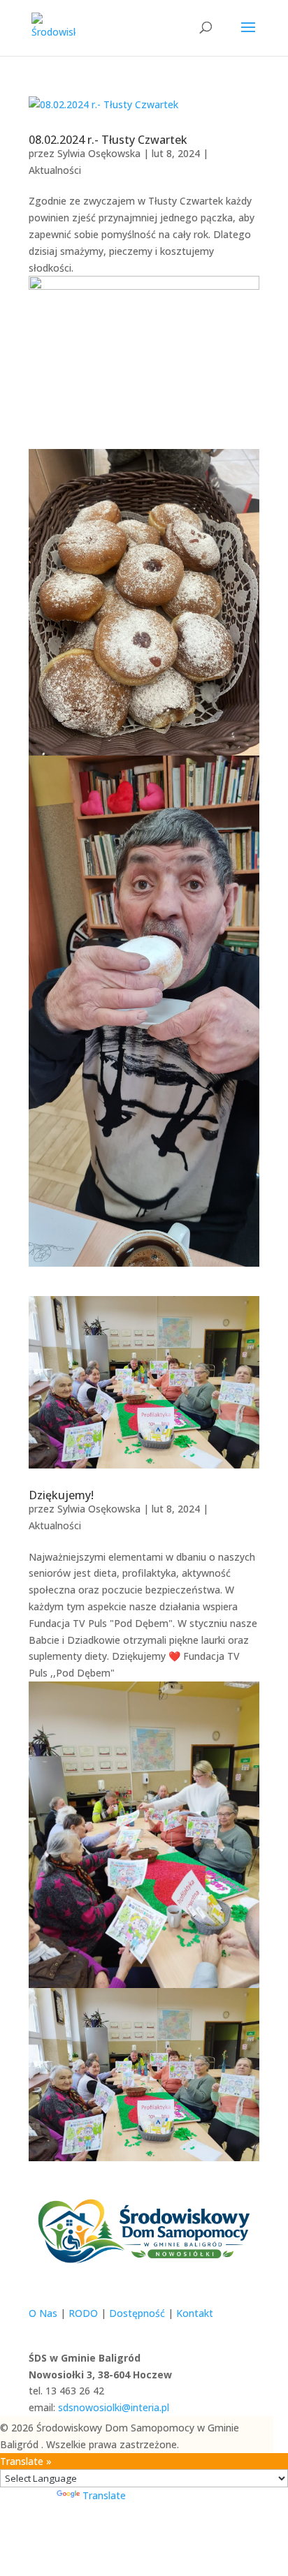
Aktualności (55, 170)
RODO (83, 2313)
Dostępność (137, 2313)
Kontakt (195, 2313)
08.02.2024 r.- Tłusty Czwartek (108, 140)
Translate (104, 2495)
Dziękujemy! (61, 1495)
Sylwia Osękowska (99, 153)
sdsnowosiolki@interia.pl (114, 2407)
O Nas (43, 2313)
